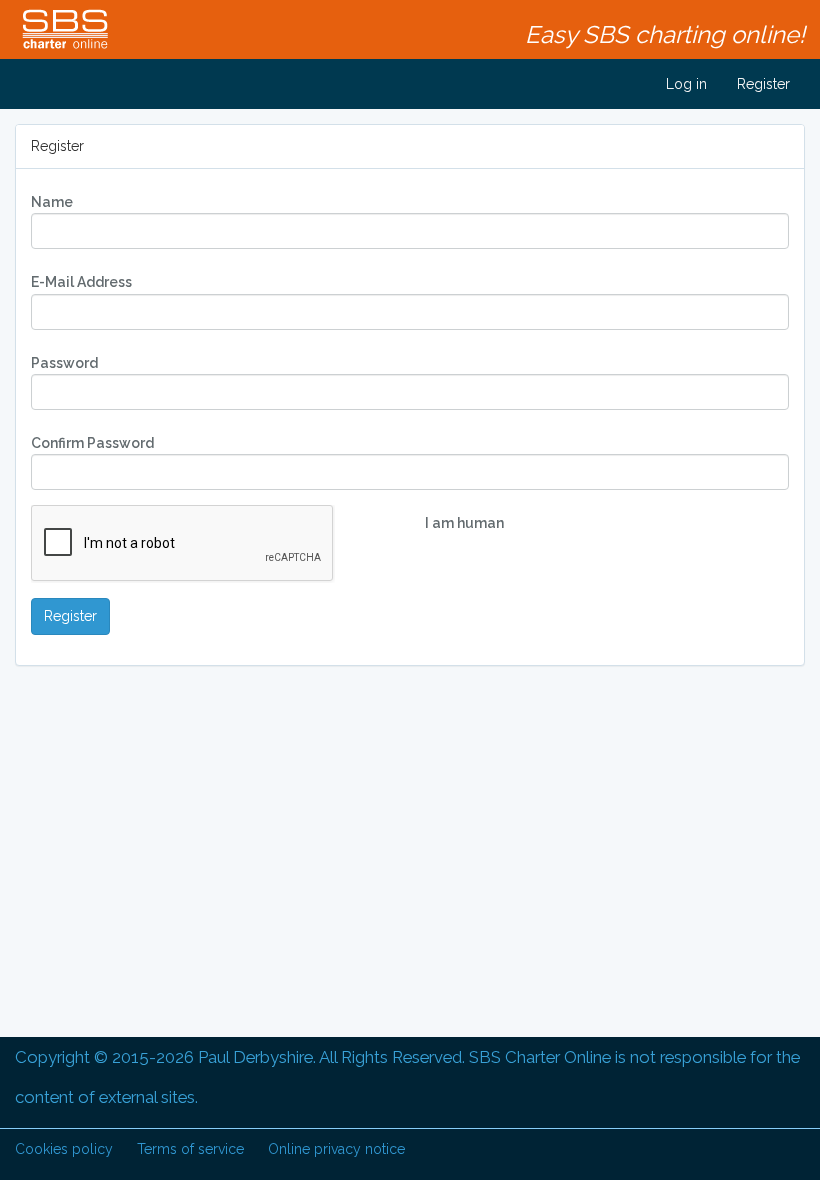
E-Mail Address (81, 282)
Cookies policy (64, 1149)
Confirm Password (92, 443)
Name (52, 202)
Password (64, 363)
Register (763, 84)
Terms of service (190, 1149)
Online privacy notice (336, 1149)
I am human (464, 523)
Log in (684, 84)
